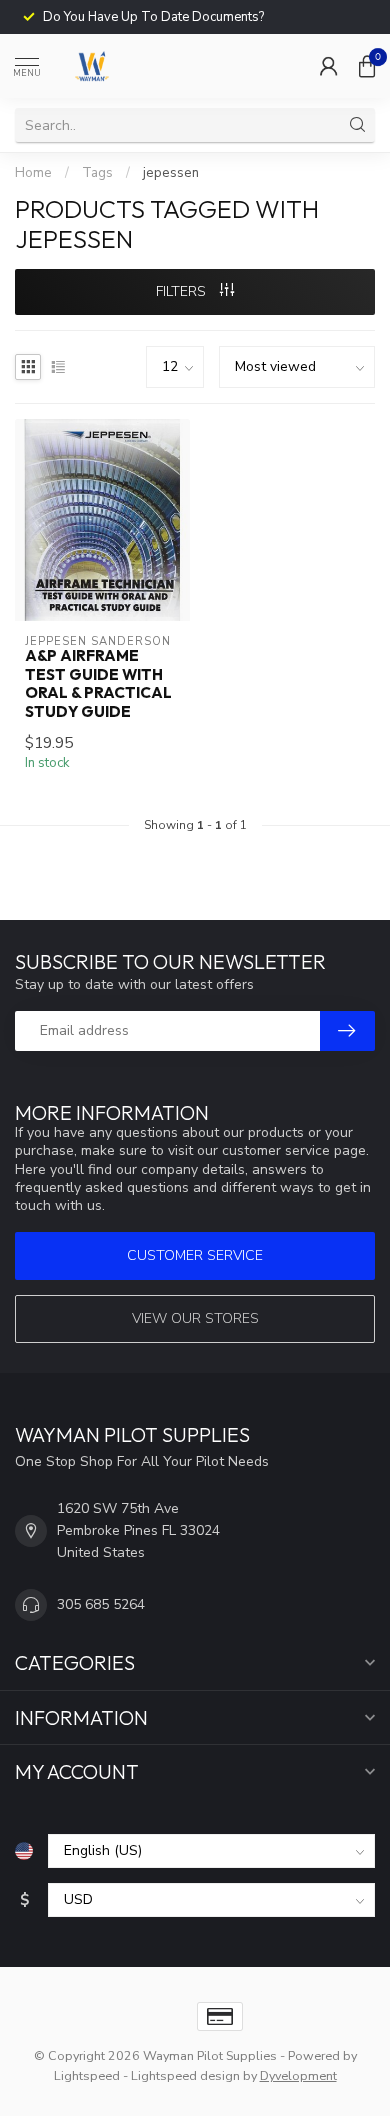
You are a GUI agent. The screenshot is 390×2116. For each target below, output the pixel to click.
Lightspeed (87, 2075)
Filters (183, 291)
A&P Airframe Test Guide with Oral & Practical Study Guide (98, 683)
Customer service (195, 1255)
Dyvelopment (298, 2075)
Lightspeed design (185, 2075)
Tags (97, 173)
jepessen (171, 173)
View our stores (195, 1318)
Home (33, 173)
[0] (367, 66)
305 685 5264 (101, 1604)
